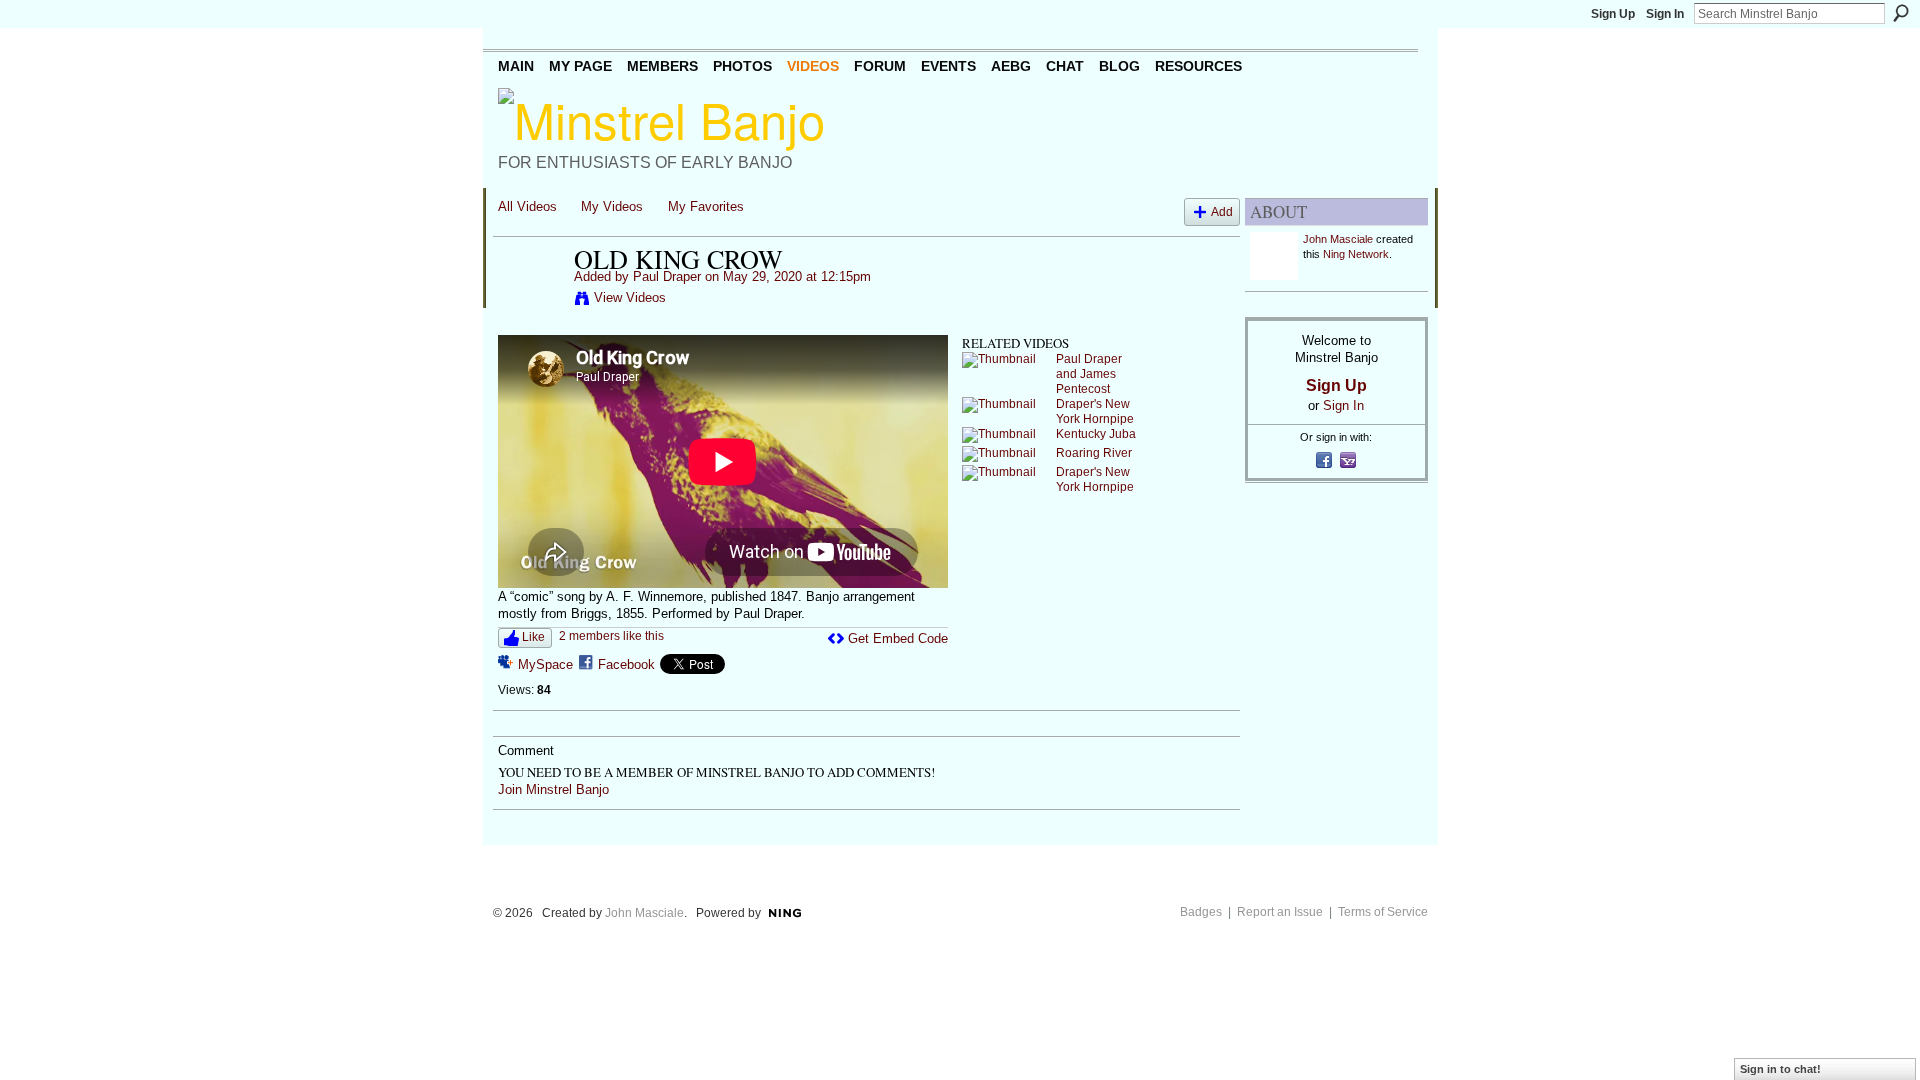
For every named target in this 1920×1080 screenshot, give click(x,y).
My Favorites (706, 206)
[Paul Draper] (535, 301)
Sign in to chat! (1780, 1069)
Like (533, 637)
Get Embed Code (898, 638)
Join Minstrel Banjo (553, 789)
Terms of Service (1383, 912)
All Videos (527, 206)
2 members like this (611, 636)
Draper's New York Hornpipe (1095, 411)
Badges (1201, 912)
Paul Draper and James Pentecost (1089, 374)
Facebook (626, 664)
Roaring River (1094, 453)
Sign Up (1613, 14)
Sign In (1665, 14)
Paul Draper (667, 276)
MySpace (545, 664)
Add (1222, 211)
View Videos (630, 297)
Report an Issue (1280, 912)
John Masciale (1338, 239)
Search (1901, 13)
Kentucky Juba (1096, 434)
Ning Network (1356, 254)
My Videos (612, 206)
